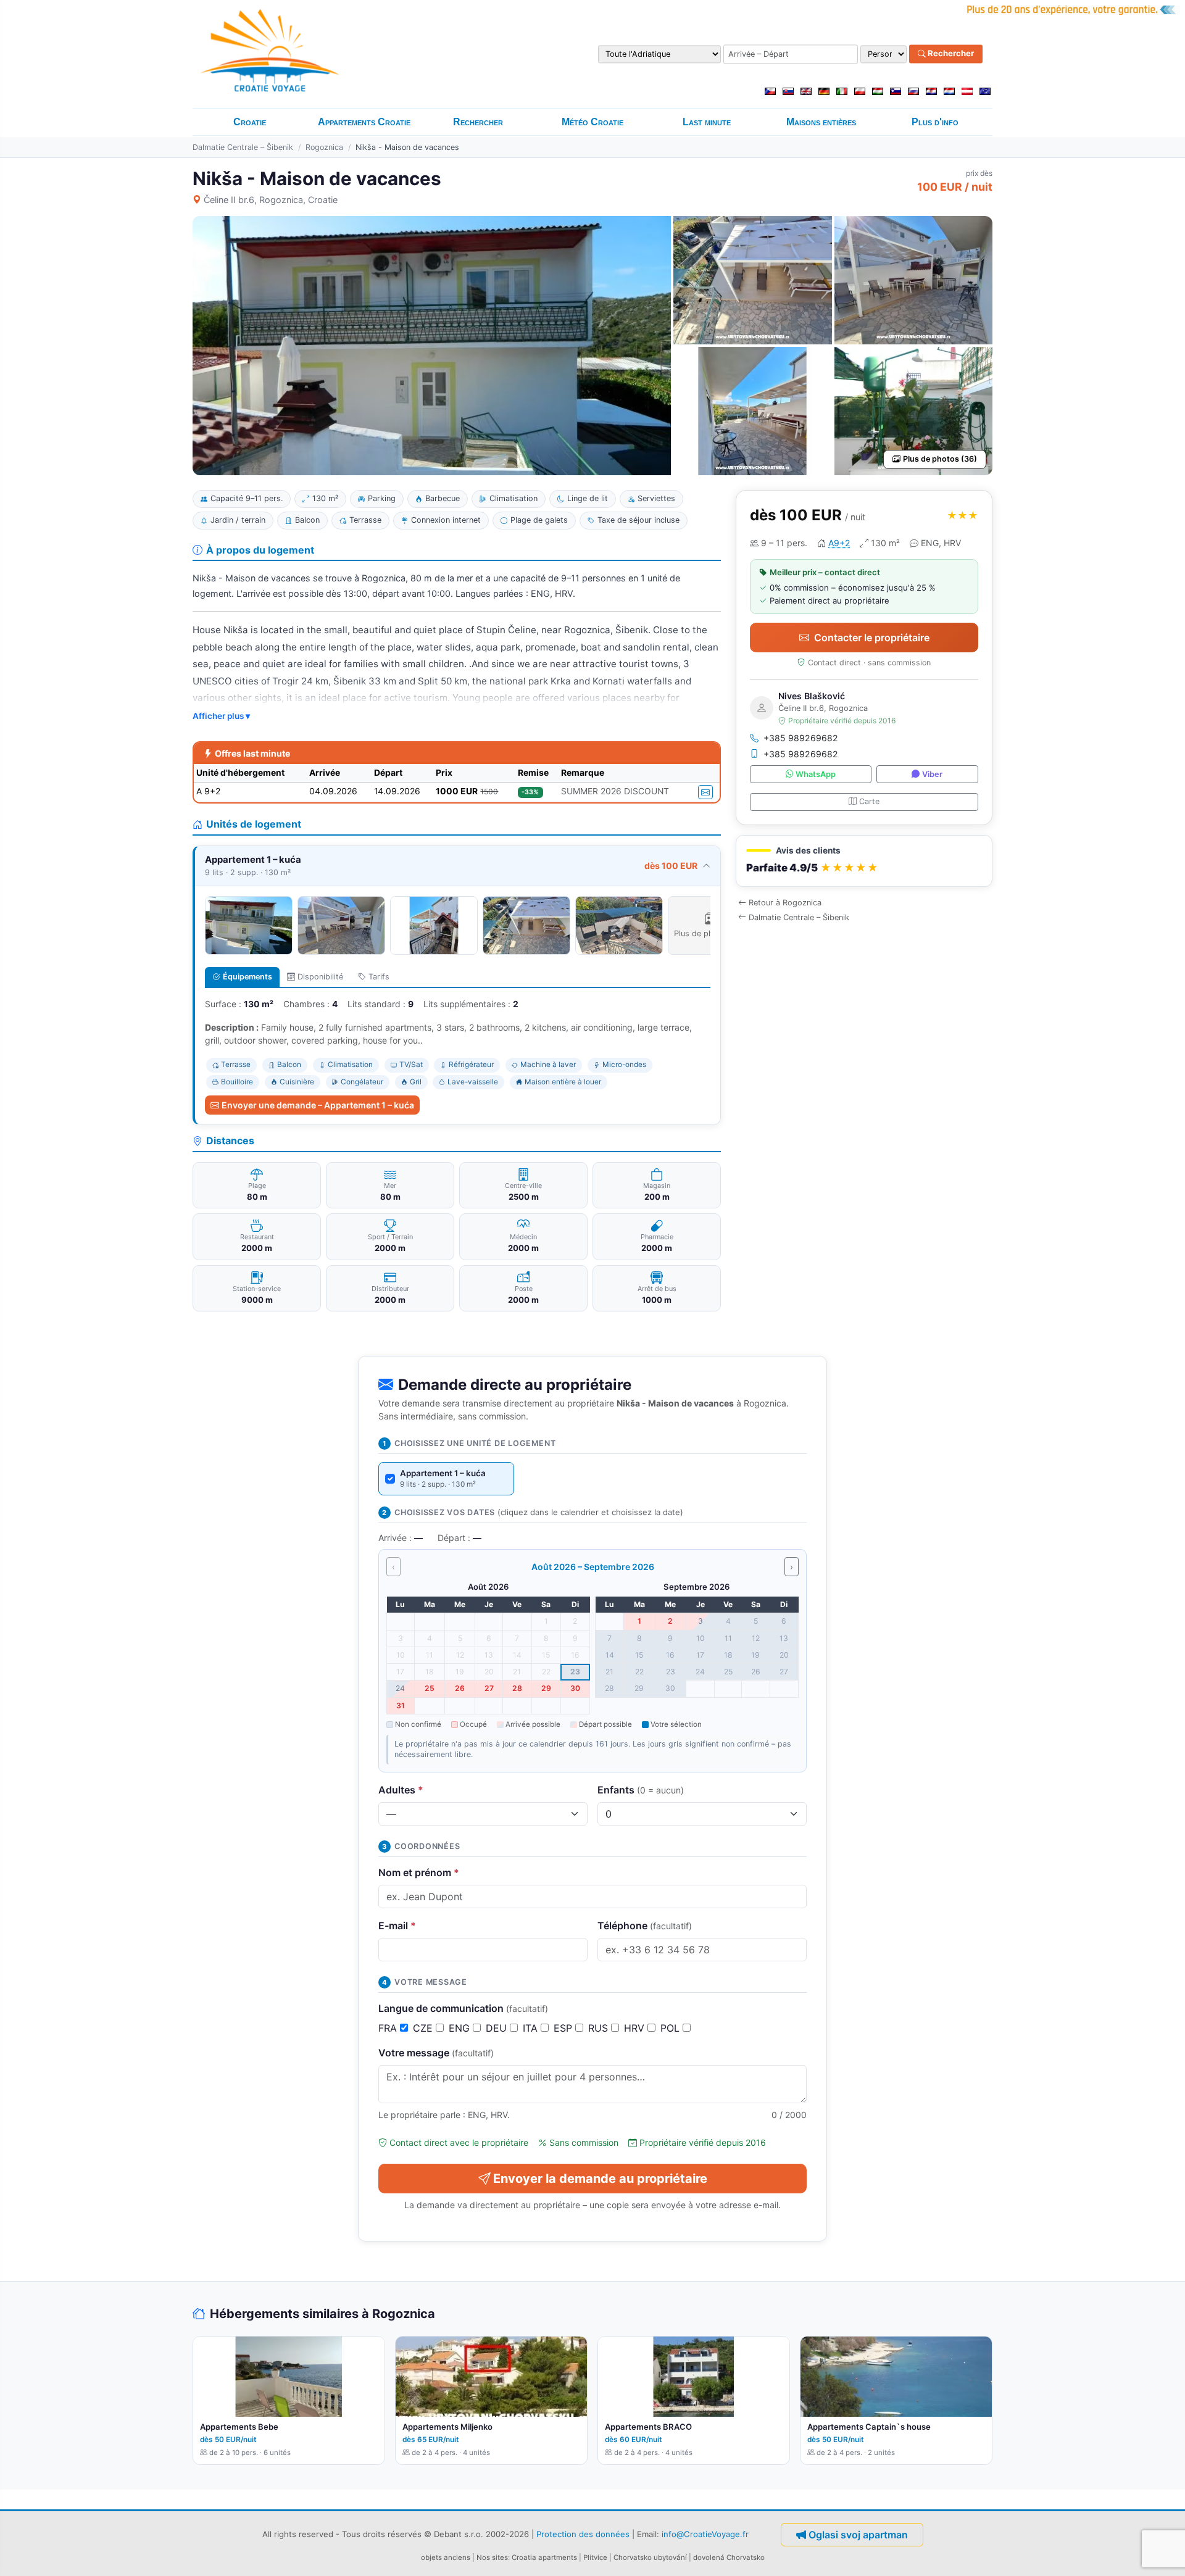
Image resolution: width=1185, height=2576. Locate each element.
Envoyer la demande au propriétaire (600, 2179)
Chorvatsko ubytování (650, 2557)
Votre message (436, 2053)
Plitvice (595, 2557)
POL (671, 2028)
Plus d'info (935, 122)
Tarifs (379, 977)
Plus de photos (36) (940, 459)
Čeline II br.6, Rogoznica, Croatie (271, 200)
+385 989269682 (801, 738)
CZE (424, 2028)
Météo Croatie (592, 122)
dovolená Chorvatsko (729, 2557)
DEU (498, 2028)
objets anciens (446, 2557)
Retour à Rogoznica (785, 903)
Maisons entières (821, 122)
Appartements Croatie (364, 122)
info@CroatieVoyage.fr (705, 2534)
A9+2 (839, 543)
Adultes (401, 1790)
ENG (461, 2028)
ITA (532, 2028)
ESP (564, 2028)
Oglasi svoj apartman (858, 2535)
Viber (932, 774)
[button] (864, 861)
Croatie (250, 122)
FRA (389, 2028)
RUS (600, 2028)
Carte (869, 801)
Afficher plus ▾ (221, 716)
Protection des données (583, 2534)
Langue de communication (463, 2008)
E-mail (397, 1926)
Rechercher (950, 54)
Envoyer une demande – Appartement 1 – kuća (318, 1105)
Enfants (641, 1790)
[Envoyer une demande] (705, 792)
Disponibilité (320, 977)
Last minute (707, 122)
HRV (636, 2028)
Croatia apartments (544, 2557)
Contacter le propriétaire (872, 638)
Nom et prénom (419, 1872)
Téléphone (645, 1926)
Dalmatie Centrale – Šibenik (243, 147)
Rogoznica (324, 147)
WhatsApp (816, 774)
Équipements (247, 977)
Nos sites (492, 2557)
